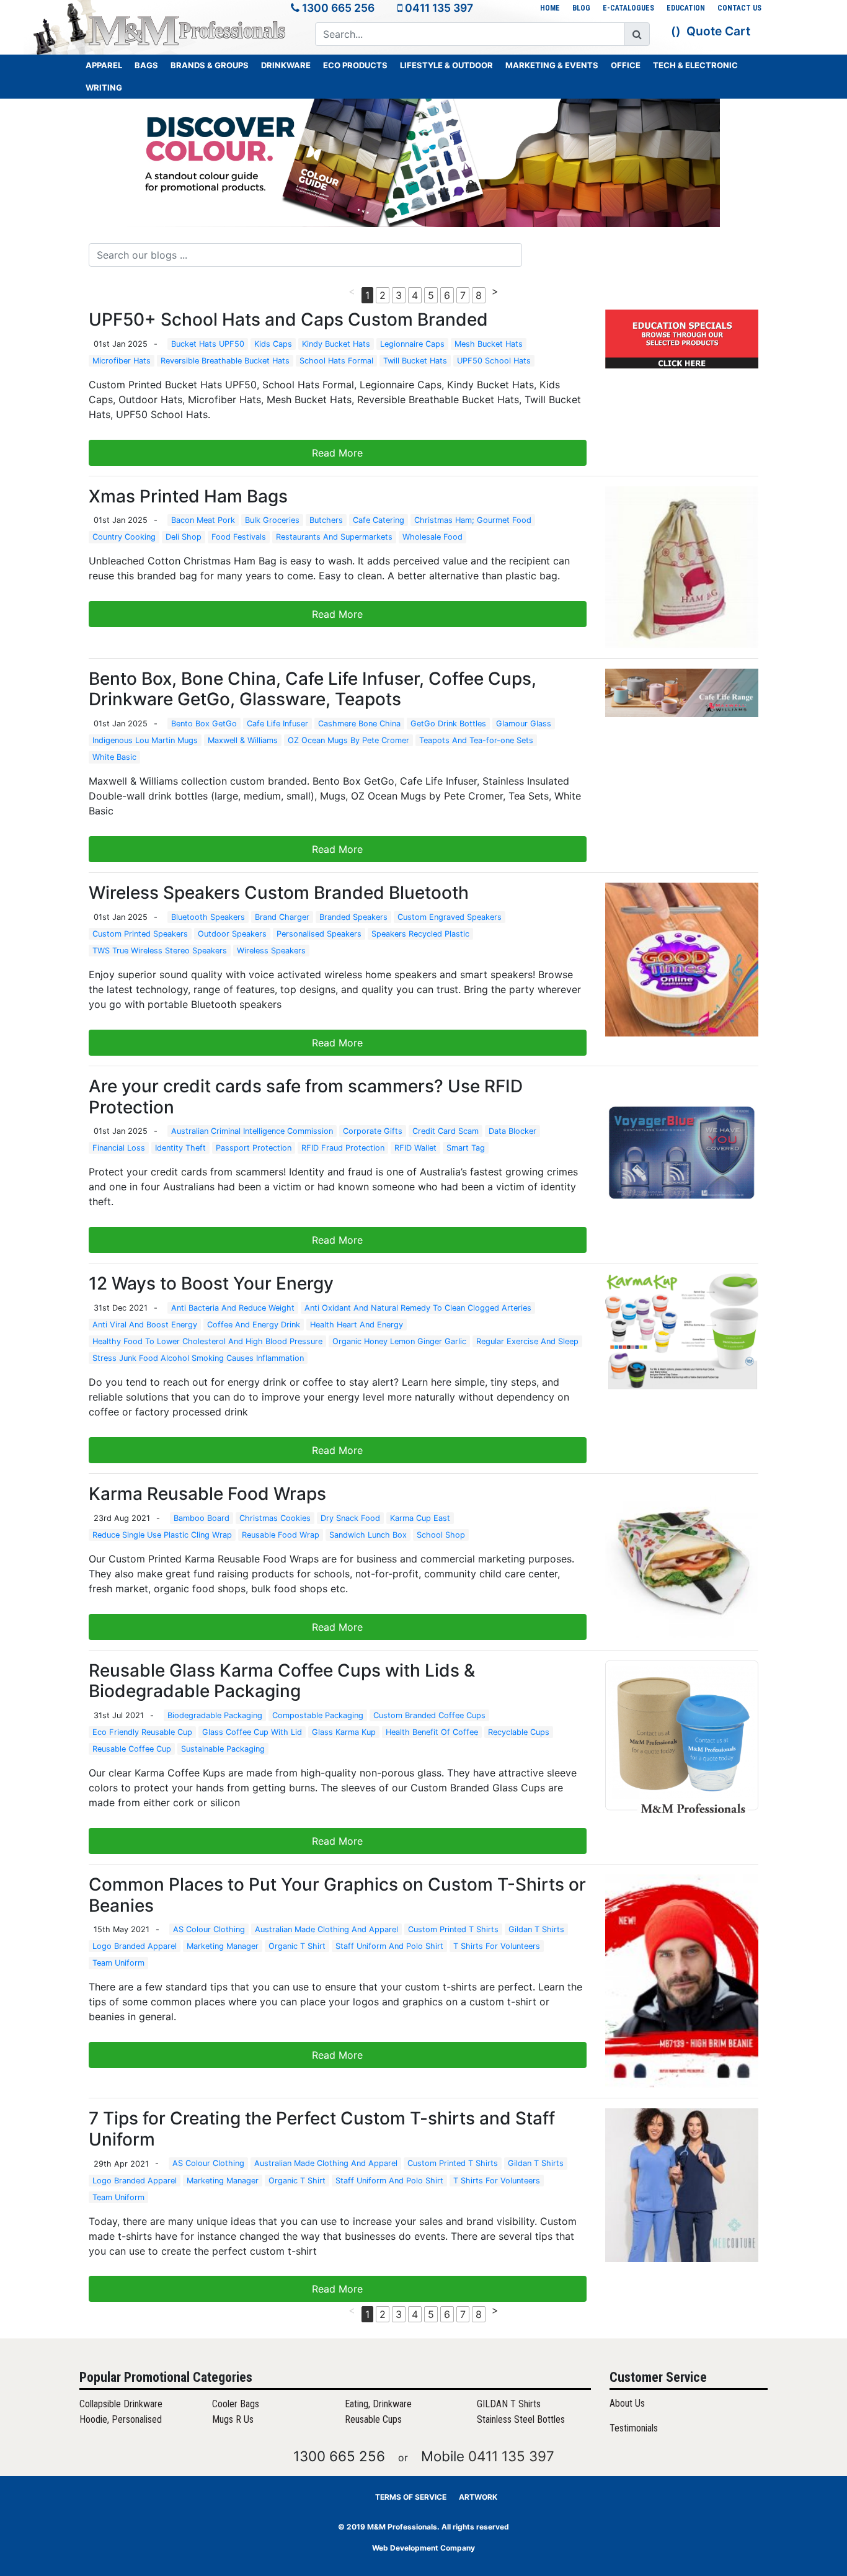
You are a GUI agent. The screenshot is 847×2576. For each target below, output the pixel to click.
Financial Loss (119, 1148)
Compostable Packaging (318, 1715)
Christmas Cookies (275, 1518)
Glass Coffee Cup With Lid (252, 1732)
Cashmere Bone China (359, 724)
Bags (146, 65)
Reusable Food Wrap (281, 1535)
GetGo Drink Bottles (448, 724)
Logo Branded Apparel (135, 1946)
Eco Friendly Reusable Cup (142, 1732)
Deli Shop (184, 537)
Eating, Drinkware (378, 2404)
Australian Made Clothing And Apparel (326, 1929)
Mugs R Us (233, 2419)
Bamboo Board (202, 1518)
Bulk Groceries (272, 520)
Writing (104, 87)
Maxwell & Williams (243, 740)
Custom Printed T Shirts (453, 1929)
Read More (337, 453)
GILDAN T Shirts (509, 2404)
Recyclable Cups (519, 1732)
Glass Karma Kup (344, 1732)
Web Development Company (423, 2548)
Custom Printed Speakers (140, 934)
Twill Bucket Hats (415, 361)
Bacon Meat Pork (203, 520)
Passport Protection (254, 1148)
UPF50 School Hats (494, 361)
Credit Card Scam (446, 1131)
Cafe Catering (379, 520)
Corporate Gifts (373, 1131)
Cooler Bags (236, 2404)
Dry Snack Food (350, 1518)
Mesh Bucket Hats (489, 344)
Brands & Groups (210, 65)
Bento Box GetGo (204, 724)
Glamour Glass (524, 724)
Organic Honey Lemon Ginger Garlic (399, 1341)
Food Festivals (239, 537)
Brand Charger (282, 917)
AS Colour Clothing (209, 1929)
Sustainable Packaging (223, 1749)
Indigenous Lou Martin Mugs (145, 740)
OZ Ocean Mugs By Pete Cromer (348, 740)
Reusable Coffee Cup (132, 1749)
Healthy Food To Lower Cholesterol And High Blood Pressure (207, 1341)
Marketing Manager (223, 1946)
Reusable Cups (373, 2419)
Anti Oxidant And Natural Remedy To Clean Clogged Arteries (418, 1308)
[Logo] (188, 30)
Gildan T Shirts (536, 1929)
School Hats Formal (336, 361)
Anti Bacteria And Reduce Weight (233, 1308)
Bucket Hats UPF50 (208, 344)
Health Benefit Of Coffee (432, 1732)
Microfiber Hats (122, 361)
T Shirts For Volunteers (497, 1946)
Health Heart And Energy (357, 1325)
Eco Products (355, 65)
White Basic (114, 757)
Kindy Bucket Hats (336, 344)
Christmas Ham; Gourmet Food (473, 520)
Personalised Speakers (319, 934)
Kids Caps (273, 344)
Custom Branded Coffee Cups (429, 1715)
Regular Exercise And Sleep (527, 1341)
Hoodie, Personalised (121, 2419)
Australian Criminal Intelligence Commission (252, 1131)
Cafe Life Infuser (277, 724)
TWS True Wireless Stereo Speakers (160, 951)
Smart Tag (466, 1148)
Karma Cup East (420, 1518)
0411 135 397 (439, 8)
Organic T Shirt (297, 1946)
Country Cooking (124, 537)
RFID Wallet (415, 1148)
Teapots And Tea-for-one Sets (476, 740)
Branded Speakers (353, 917)
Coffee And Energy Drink (254, 1325)
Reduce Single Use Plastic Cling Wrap (162, 1535)
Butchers (326, 520)
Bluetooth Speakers (208, 917)
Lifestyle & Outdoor (446, 65)
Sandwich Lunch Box (368, 1535)
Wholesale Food (432, 537)
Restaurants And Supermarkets (334, 537)
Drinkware (286, 65)
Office (626, 65)
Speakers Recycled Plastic (420, 934)
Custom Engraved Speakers (450, 917)
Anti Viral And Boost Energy (145, 1325)
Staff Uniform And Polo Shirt (389, 1946)
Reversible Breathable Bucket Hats (225, 361)
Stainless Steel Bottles (521, 2419)
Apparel (104, 65)
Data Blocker (512, 1131)
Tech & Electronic (695, 65)
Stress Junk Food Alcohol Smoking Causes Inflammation (198, 1358)
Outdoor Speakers (232, 934)
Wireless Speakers (271, 951)
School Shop (441, 1535)
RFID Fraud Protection (343, 1148)
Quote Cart (718, 31)
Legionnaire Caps (412, 344)
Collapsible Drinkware (121, 2404)
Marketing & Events (552, 65)
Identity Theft (180, 1148)
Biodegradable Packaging (215, 1715)
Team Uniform (118, 1963)
